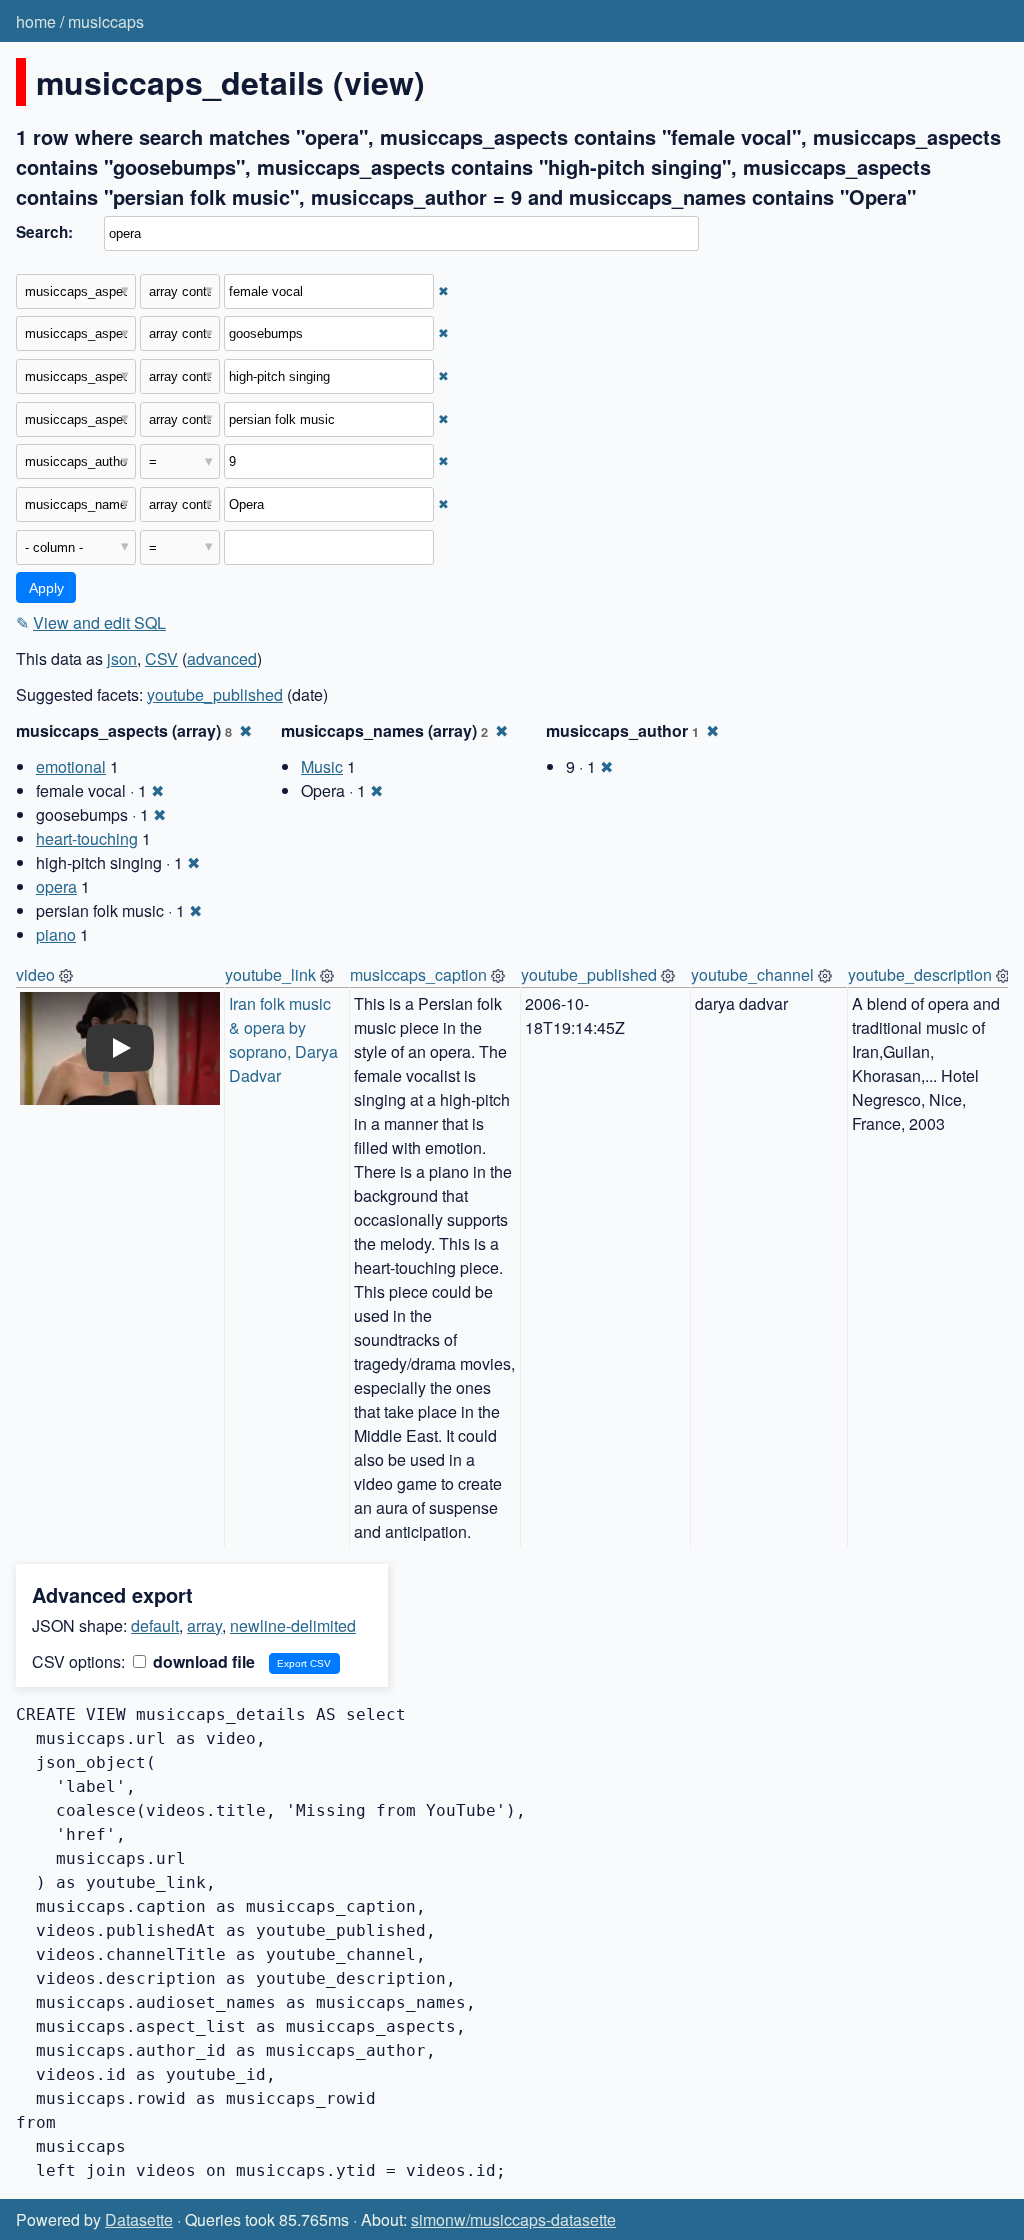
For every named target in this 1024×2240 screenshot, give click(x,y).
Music (322, 766)
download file (202, 1661)
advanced (222, 658)
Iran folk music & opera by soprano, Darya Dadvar (285, 1039)
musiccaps (106, 21)
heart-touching (87, 838)
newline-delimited (293, 1625)
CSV (161, 658)
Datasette (139, 2219)
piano (56, 934)
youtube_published (215, 694)
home (36, 21)
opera (56, 886)
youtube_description (920, 974)
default (155, 1625)
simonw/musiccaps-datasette (513, 2219)
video (35, 974)
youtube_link (270, 974)
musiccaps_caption (418, 974)
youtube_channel (752, 974)
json (122, 658)
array (204, 1625)
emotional (71, 766)
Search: (44, 232)
